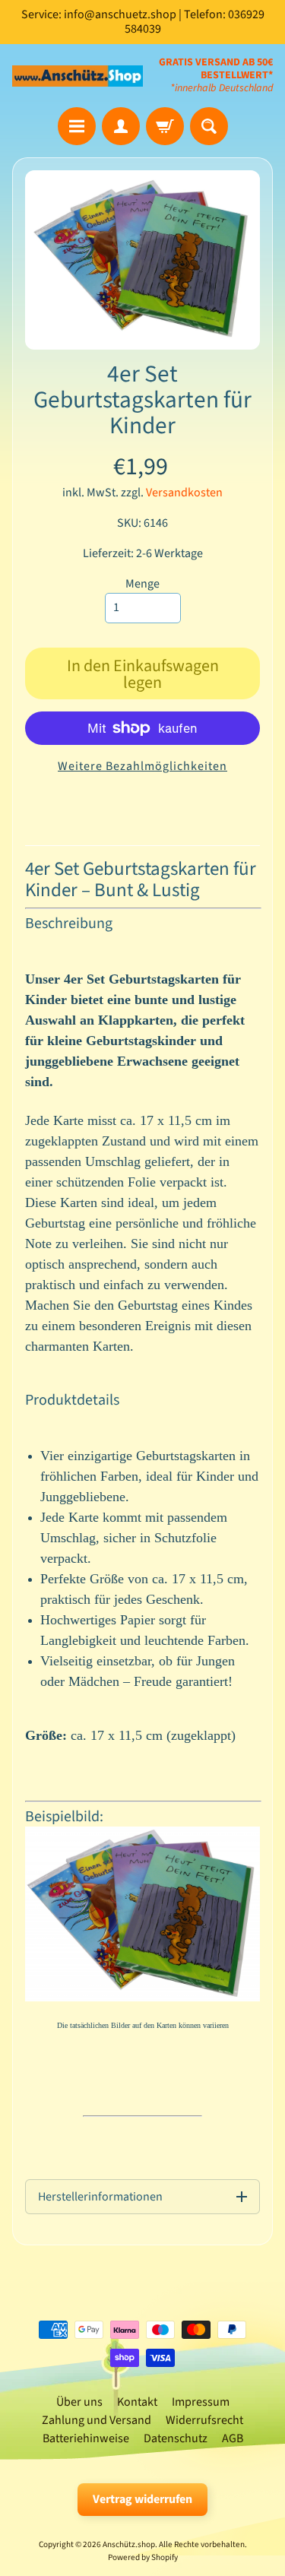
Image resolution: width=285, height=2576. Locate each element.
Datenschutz (176, 2438)
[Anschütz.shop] (78, 76)
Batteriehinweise (86, 2438)
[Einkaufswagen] (165, 126)
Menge (142, 584)
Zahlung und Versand (97, 2420)
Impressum (201, 2402)
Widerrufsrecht (204, 2420)
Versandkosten (184, 493)
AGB (233, 2438)
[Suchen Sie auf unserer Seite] (209, 126)
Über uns (79, 2402)
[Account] (121, 126)
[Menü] (77, 126)
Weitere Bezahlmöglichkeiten (142, 766)
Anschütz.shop (129, 2544)
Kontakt (137, 2402)
